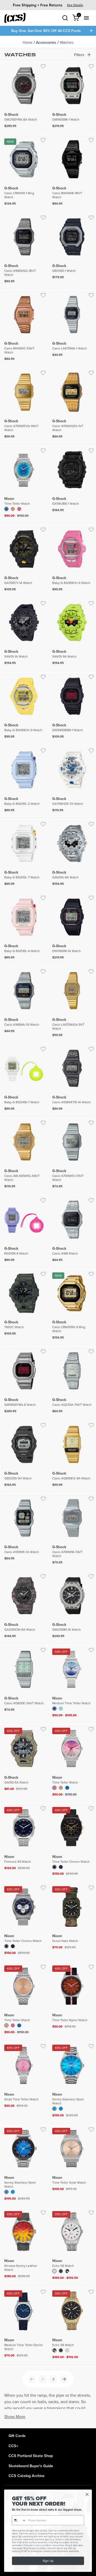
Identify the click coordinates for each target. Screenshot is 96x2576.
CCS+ (13, 2446)
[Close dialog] (87, 2494)
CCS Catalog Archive (27, 2476)
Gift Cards (17, 2436)
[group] (48, 5)
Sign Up (48, 2561)
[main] (48, 1232)
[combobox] (19, 2520)
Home (28, 42)
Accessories (46, 42)
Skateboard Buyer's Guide (31, 2466)
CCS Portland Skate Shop (31, 2456)
